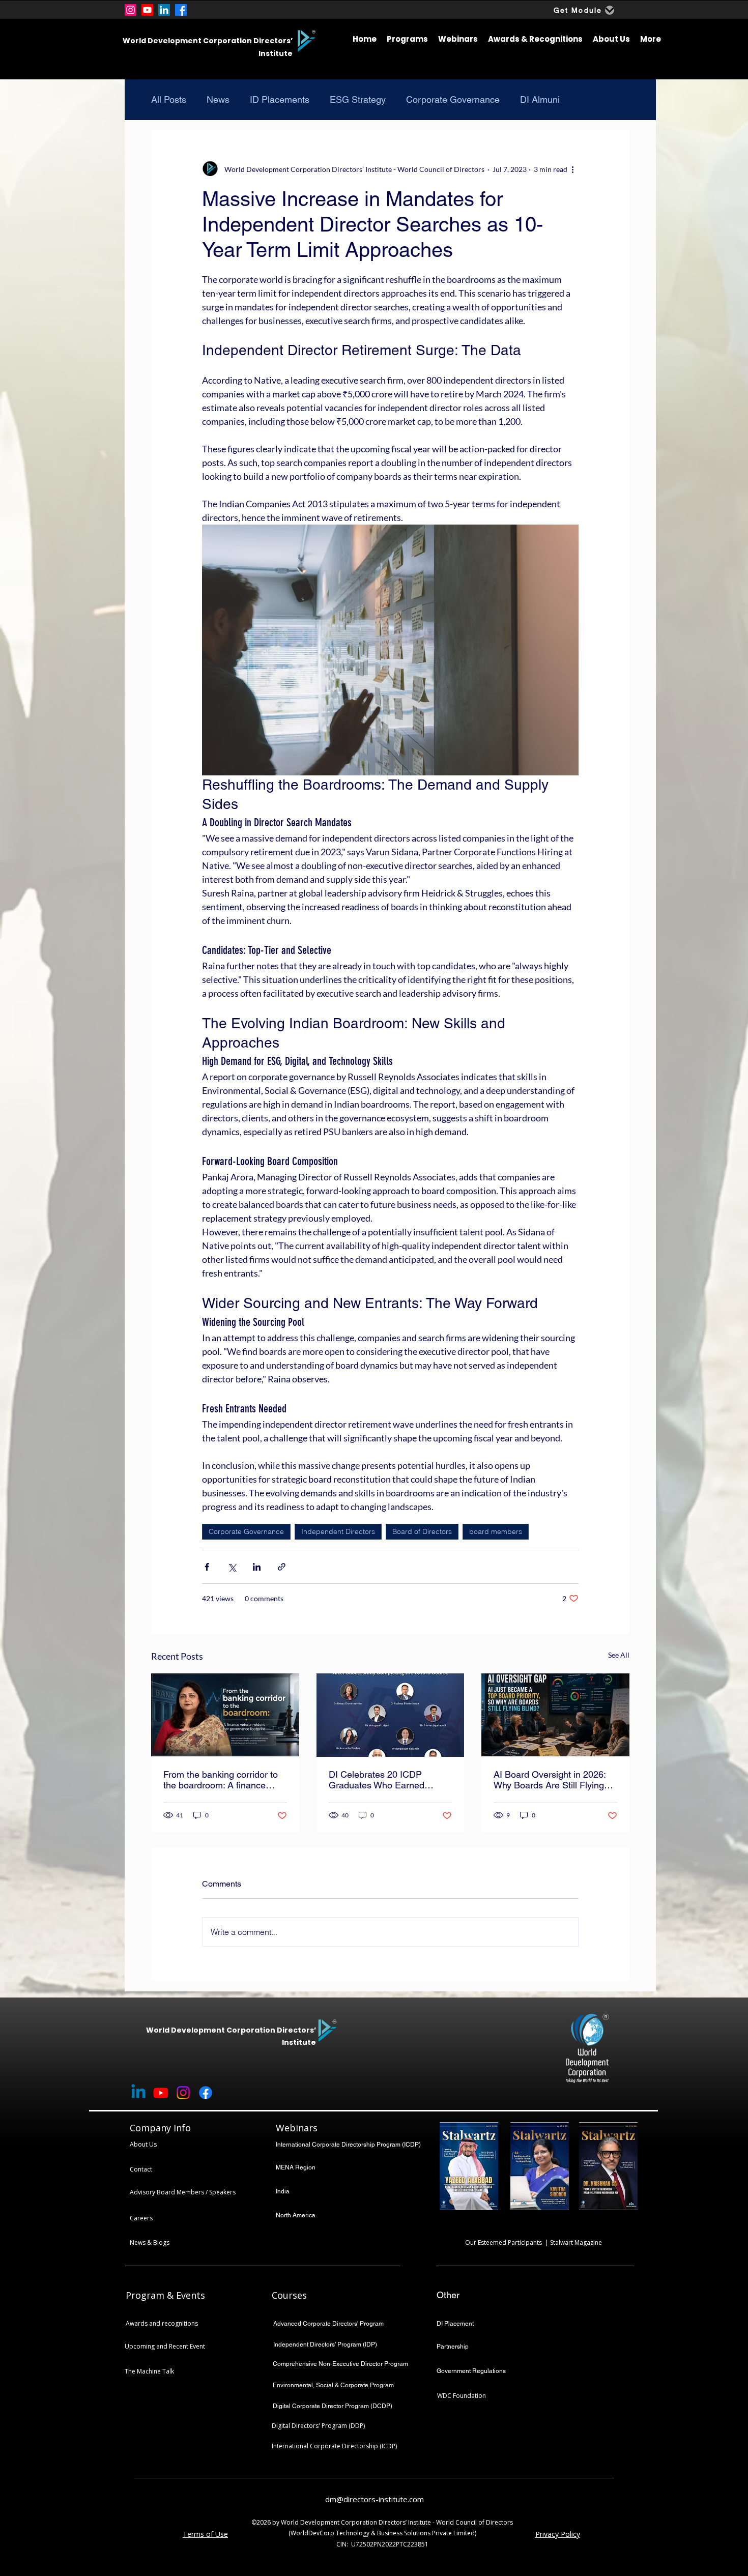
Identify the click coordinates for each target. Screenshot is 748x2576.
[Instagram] (131, 10)
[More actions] (572, 169)
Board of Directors (422, 1531)
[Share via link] (282, 1567)
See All (619, 1655)
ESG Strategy (358, 99)
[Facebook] (181, 10)
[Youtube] (147, 10)
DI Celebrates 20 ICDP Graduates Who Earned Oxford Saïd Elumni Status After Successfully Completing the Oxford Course (390, 1780)
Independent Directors (338, 1531)
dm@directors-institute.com (375, 2499)
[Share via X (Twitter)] (232, 1567)
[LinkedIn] (164, 10)
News (218, 99)
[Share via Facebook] (207, 1567)
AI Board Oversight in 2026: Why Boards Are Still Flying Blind (550, 1780)
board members (496, 1531)
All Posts (169, 99)
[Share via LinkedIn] (257, 1567)
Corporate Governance (453, 99)
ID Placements (280, 99)
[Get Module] (610, 10)
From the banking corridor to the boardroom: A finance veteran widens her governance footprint (221, 1780)
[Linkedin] (138, 2093)
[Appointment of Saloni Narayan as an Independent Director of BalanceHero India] (225, 1715)
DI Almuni (540, 99)
